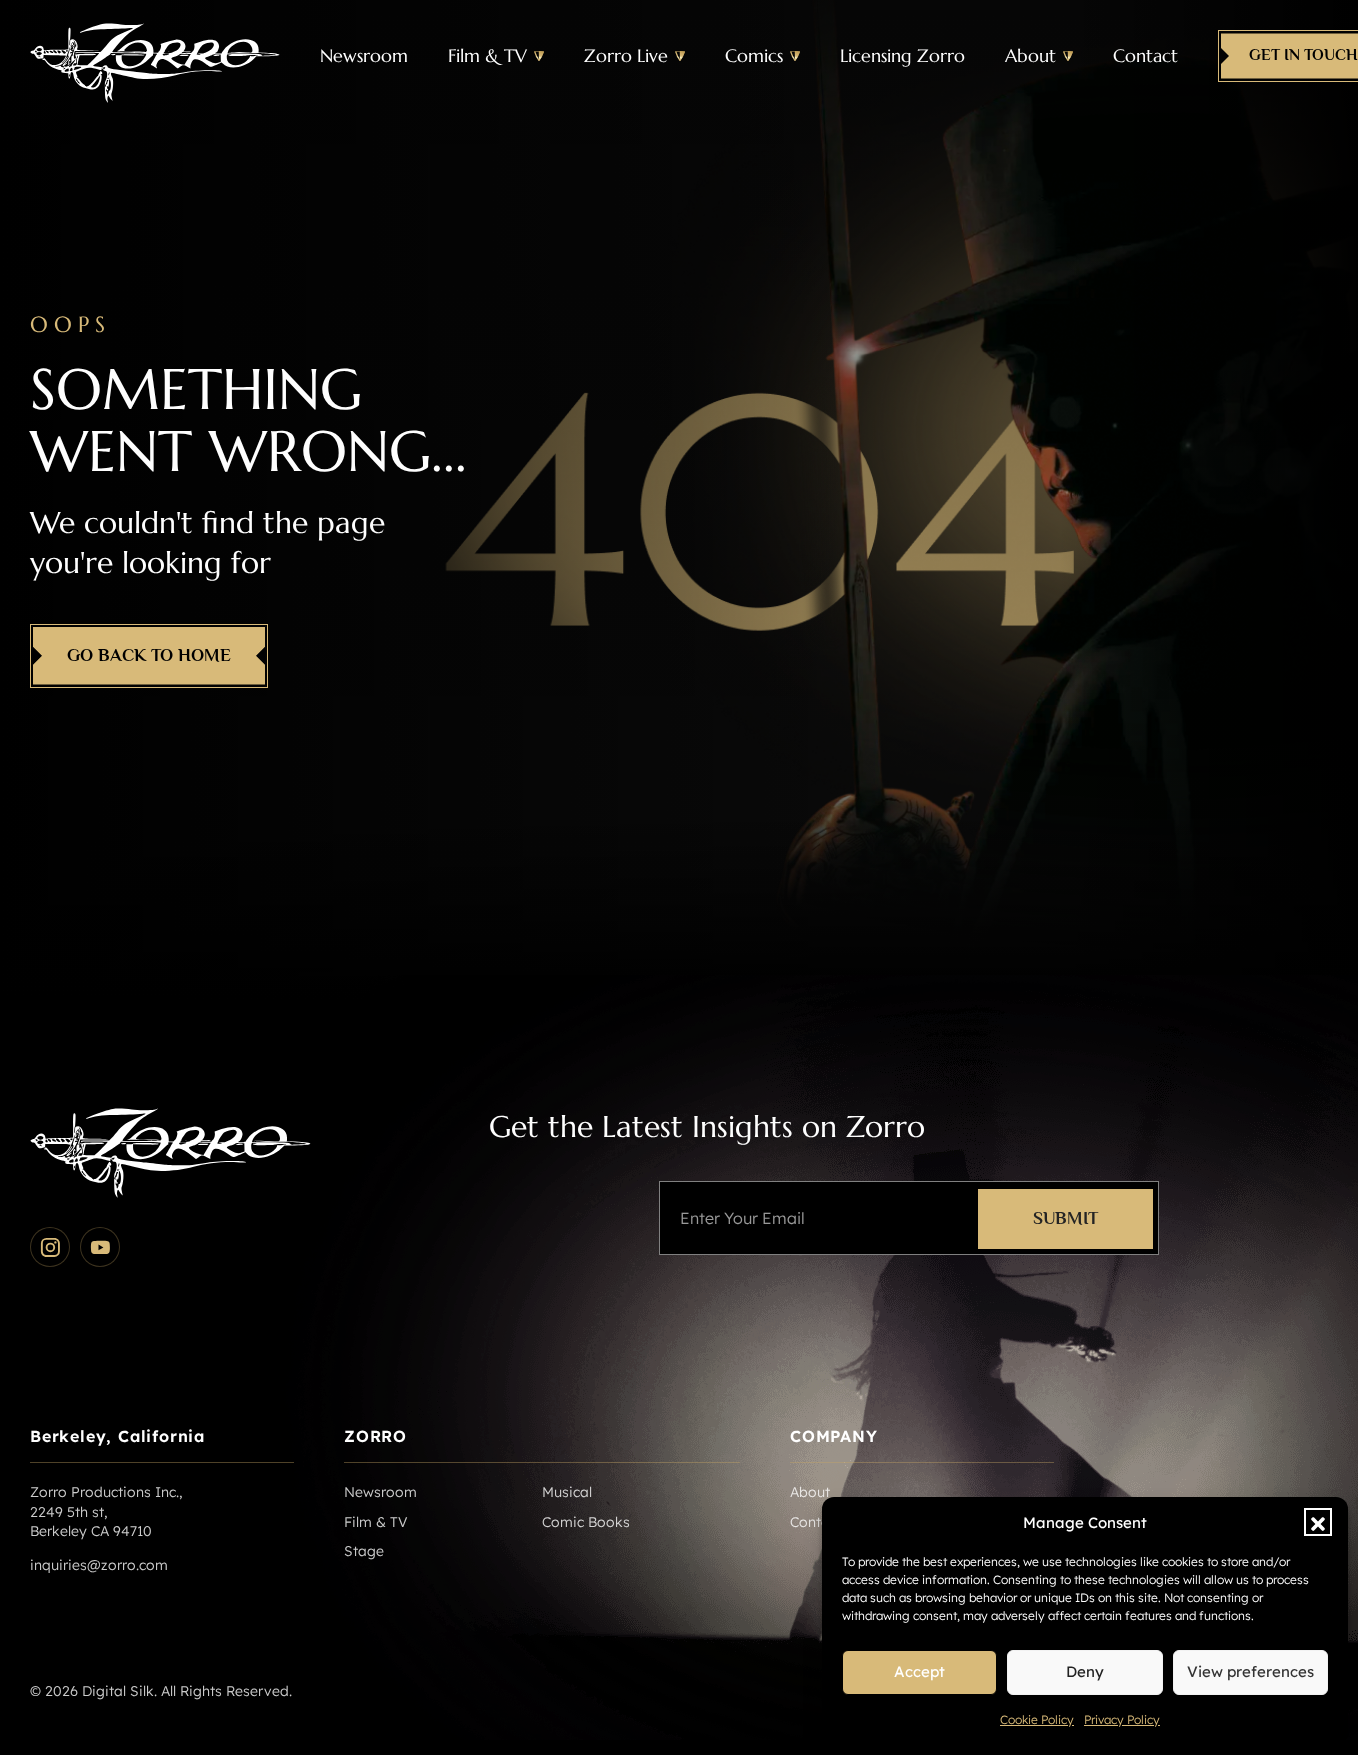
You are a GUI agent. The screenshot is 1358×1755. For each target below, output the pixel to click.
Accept (919, 1671)
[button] (1318, 1522)
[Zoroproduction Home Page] (155, 56)
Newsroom (364, 55)
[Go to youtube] (100, 1247)
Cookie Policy (1037, 1719)
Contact (1145, 55)
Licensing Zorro (902, 55)
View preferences (1250, 1671)
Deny (1085, 1671)
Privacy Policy (1122, 1719)
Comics (754, 55)
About (1030, 55)
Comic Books (586, 1522)
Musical (567, 1492)
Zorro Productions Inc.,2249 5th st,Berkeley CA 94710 (106, 1511)
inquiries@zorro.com (99, 1565)
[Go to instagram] (50, 1247)
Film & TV (487, 55)
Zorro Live (626, 55)
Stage (364, 1551)
